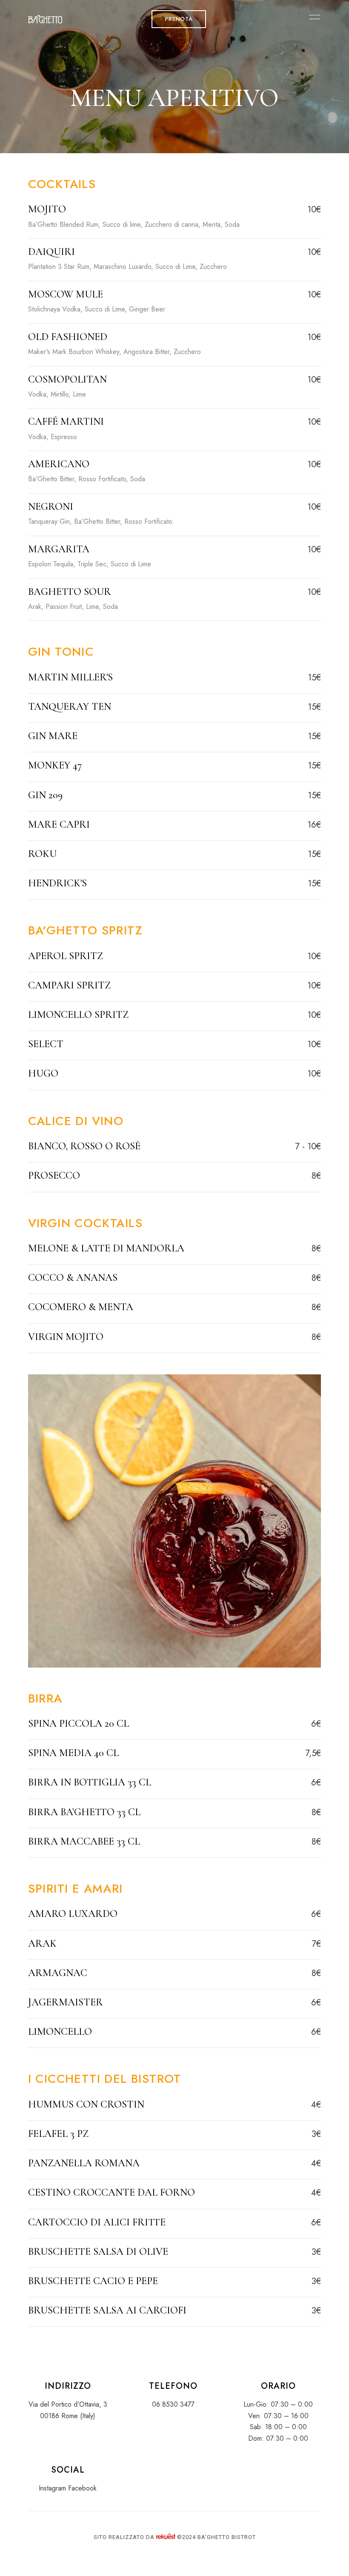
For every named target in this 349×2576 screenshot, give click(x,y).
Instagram (52, 2488)
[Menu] (312, 17)
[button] (179, 19)
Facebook (82, 2488)
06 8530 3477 (173, 2404)
